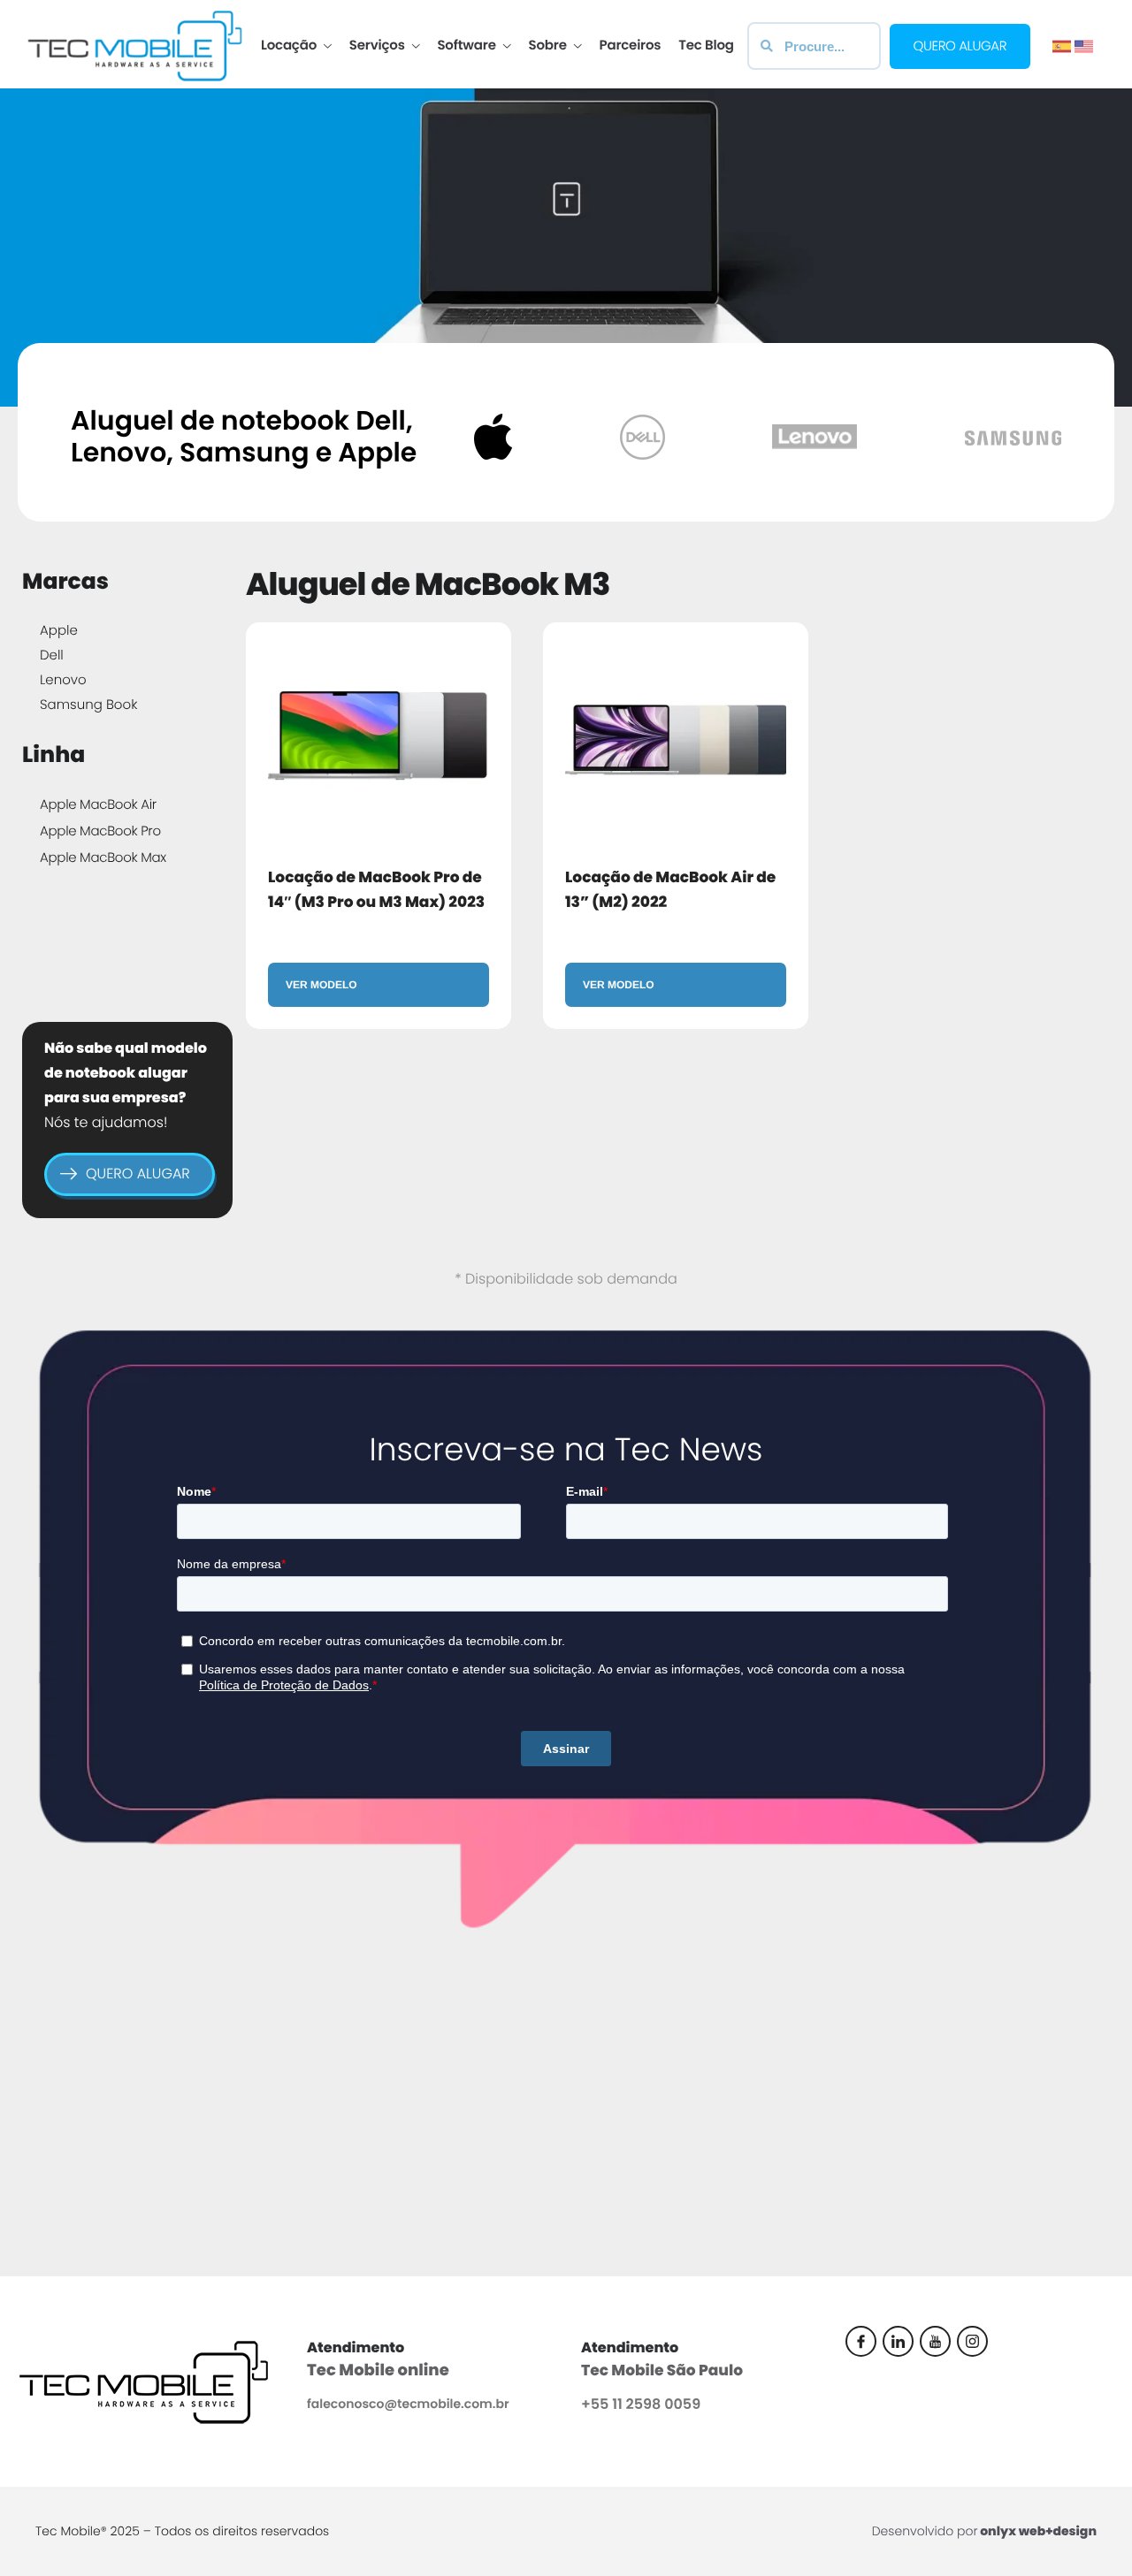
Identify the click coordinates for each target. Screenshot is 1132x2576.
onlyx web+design (1038, 2531)
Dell (52, 655)
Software (466, 46)
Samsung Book (88, 705)
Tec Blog (706, 46)
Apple (59, 631)
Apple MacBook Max (103, 858)
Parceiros (631, 46)
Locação (289, 46)
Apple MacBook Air (98, 805)
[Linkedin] (898, 2341)
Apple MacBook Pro (100, 831)
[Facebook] (861, 2341)
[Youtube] (935, 2341)
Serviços (377, 46)
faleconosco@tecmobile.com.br (408, 2404)
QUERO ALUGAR (138, 1174)
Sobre (548, 46)
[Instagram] (972, 2341)
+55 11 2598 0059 (641, 2404)
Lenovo (63, 680)
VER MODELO (321, 985)
